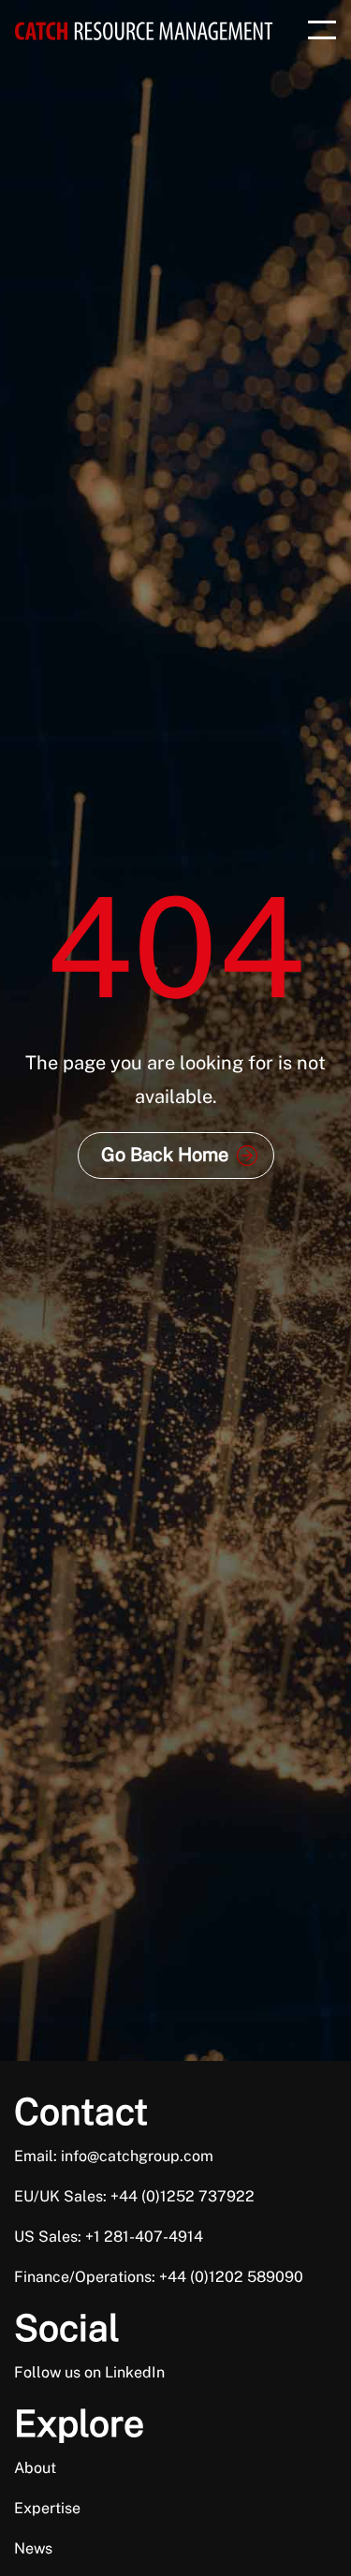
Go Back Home (165, 1155)
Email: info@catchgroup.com (114, 2156)
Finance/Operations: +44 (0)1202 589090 (159, 2277)
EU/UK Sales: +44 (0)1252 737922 (134, 2196)
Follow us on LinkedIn (89, 2372)
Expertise (47, 2508)
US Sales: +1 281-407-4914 (109, 2237)
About (35, 2468)
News (33, 2548)
